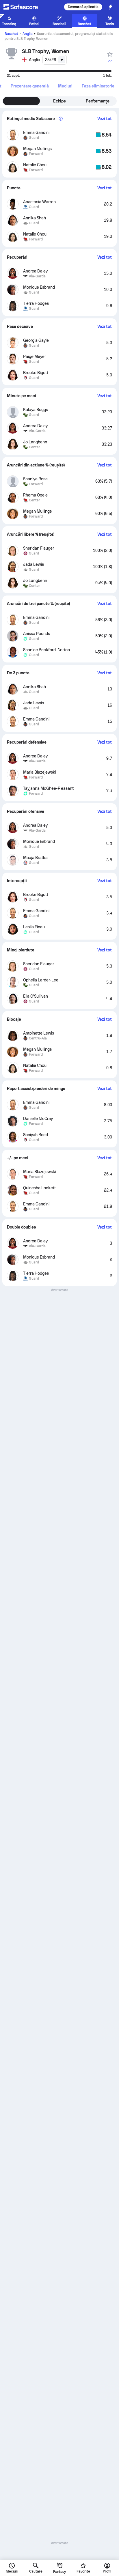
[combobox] (55, 60)
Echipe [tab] (60, 101)
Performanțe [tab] (98, 101)
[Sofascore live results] (24, 7)
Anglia (28, 34)
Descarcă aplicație (83, 7)
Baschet (11, 34)
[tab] (30, 86)
